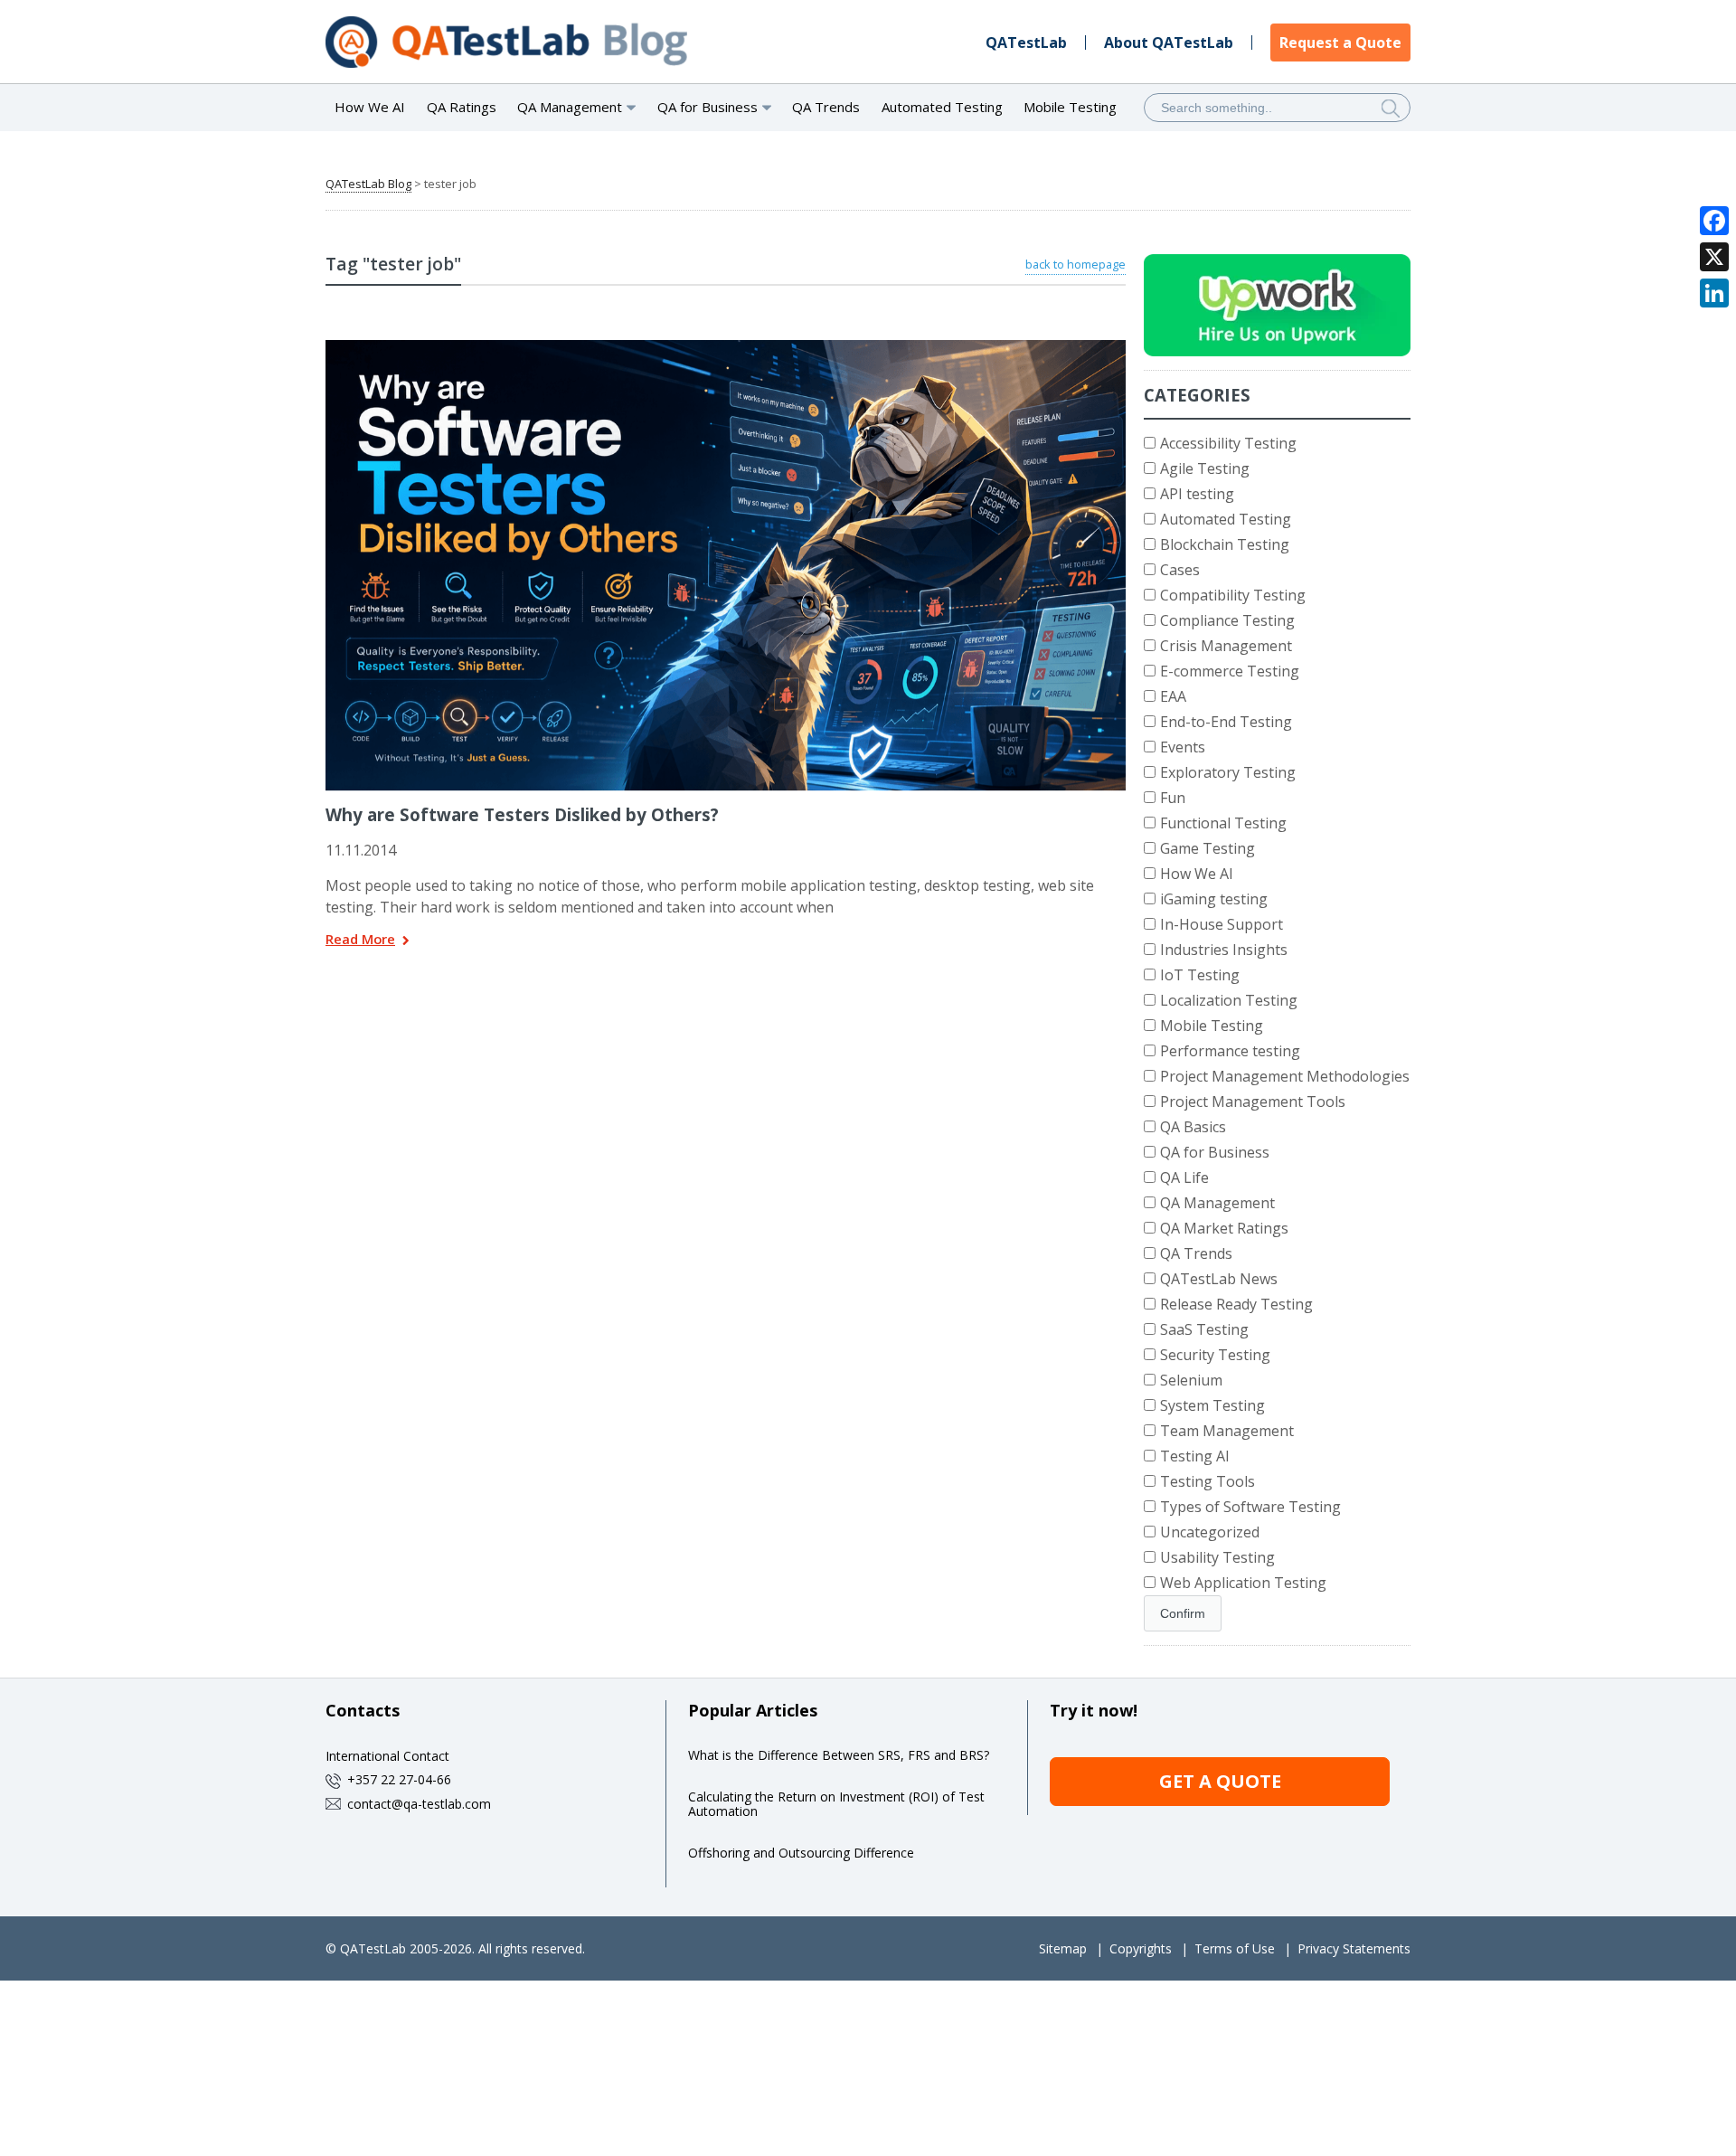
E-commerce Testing (1230, 671)
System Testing (1212, 1405)
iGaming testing (1214, 899)
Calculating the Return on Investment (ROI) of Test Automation (836, 1804)
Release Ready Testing (1236, 1304)
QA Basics (1193, 1127)
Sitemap (1063, 1948)
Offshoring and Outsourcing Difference (801, 1853)
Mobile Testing (1070, 107)
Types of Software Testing (1250, 1507)
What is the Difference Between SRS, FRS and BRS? (839, 1755)
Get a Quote (1220, 1781)
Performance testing (1230, 1051)
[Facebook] (1714, 221)
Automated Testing (942, 107)
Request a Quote (1340, 43)
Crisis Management (1226, 646)
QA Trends (826, 107)
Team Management (1227, 1431)
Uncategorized (1210, 1532)
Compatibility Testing (1233, 595)
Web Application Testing (1243, 1583)
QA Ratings (462, 107)
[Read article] (703, 346)
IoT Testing (1200, 975)
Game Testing (1208, 848)
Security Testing (1215, 1355)
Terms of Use (1235, 1948)
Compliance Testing (1227, 620)
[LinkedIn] (1714, 293)
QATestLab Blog (368, 184)
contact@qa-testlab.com (419, 1804)
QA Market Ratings (1224, 1228)
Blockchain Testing (1225, 544)
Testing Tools (1208, 1481)
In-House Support (1222, 924)
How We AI (370, 107)
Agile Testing (1205, 468)
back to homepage (1076, 264)
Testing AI (1195, 1456)
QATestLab (1026, 43)
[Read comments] (750, 346)
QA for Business (1215, 1152)
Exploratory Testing (1228, 772)
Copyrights (1141, 1948)
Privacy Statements (1354, 1948)
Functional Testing (1223, 823)
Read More (360, 940)
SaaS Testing (1204, 1329)
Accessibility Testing (1228, 443)
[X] (1714, 257)
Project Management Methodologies (1285, 1076)
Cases (1180, 570)
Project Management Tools (1253, 1102)
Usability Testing (1217, 1557)
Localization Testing (1229, 1000)
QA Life (1184, 1177)
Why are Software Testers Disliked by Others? (522, 814)
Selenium (1191, 1380)
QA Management (1217, 1203)
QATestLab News (1219, 1279)
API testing (1197, 494)
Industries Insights (1224, 950)
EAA (1173, 696)
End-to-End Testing (1226, 722)
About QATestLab (1169, 43)
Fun (1173, 798)
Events (1183, 747)
